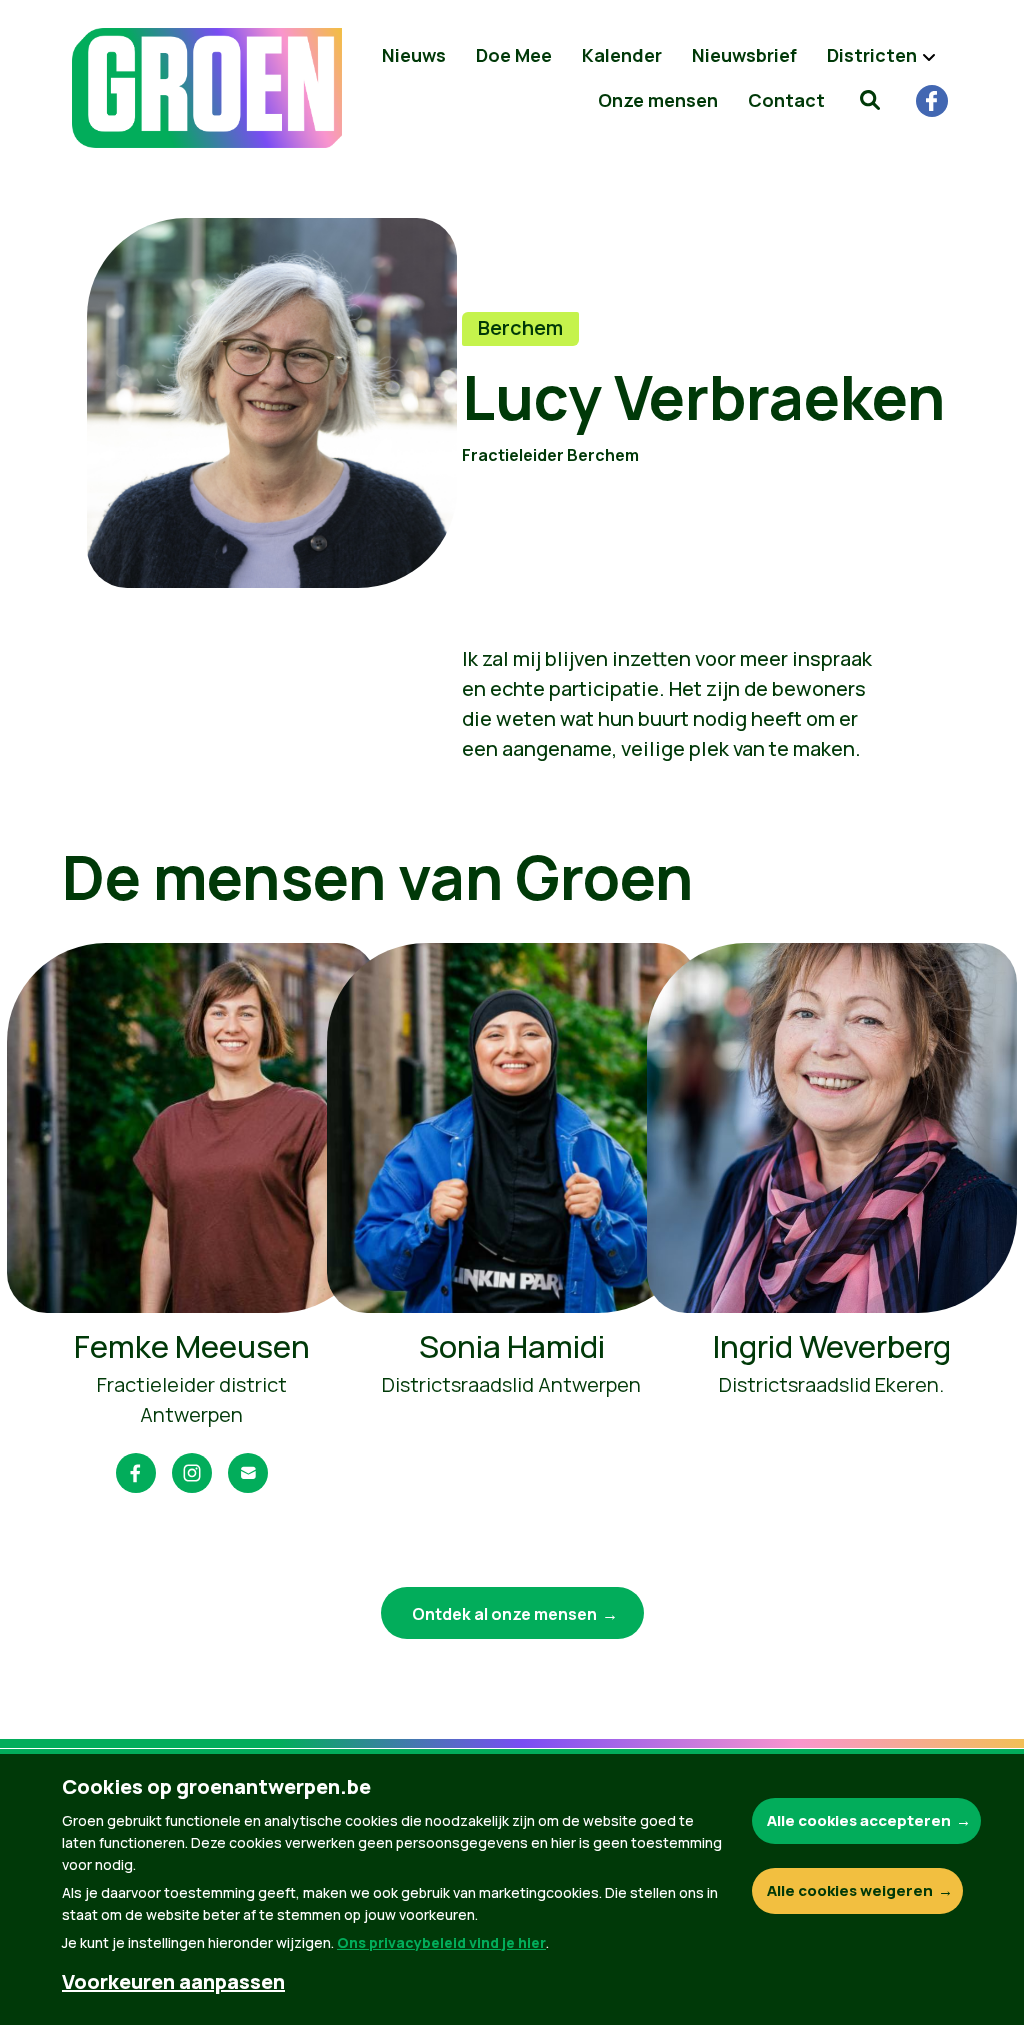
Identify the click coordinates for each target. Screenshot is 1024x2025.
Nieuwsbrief (744, 55)
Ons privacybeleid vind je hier (441, 1942)
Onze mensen (658, 100)
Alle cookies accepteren (859, 1820)
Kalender (622, 55)
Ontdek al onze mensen (504, 1614)
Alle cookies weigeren (850, 1890)
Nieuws (414, 55)
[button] (870, 100)
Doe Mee (514, 55)
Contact (786, 100)
